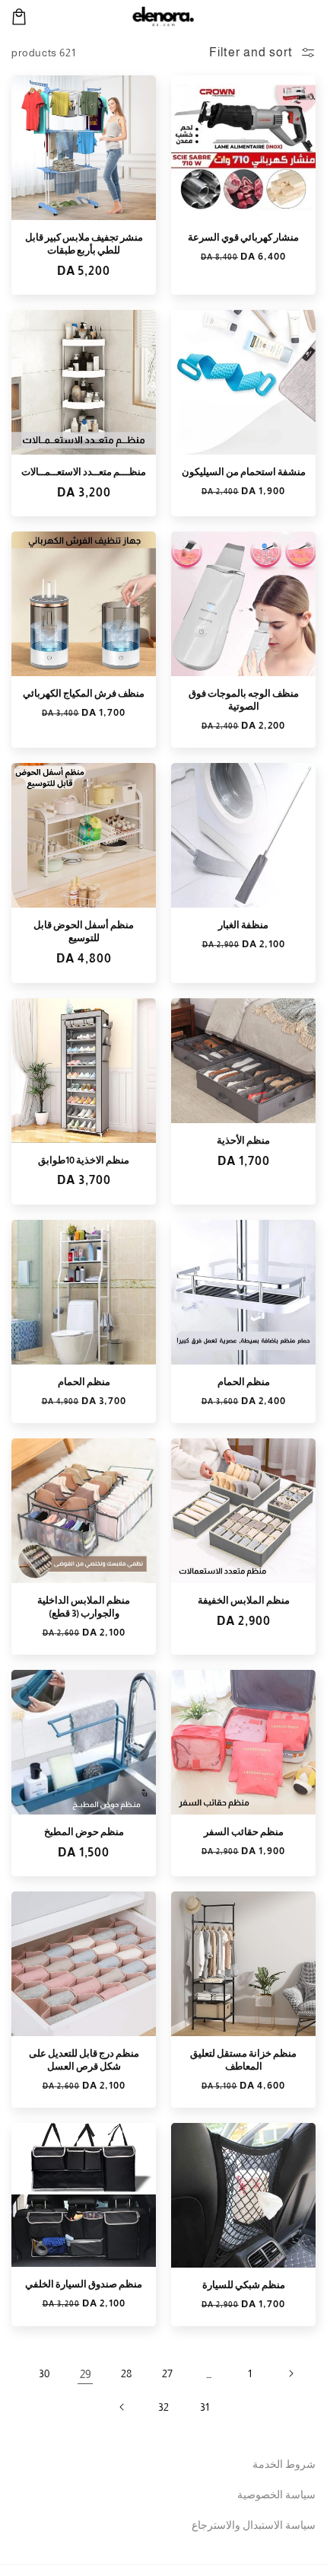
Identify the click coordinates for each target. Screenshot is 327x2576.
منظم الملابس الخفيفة (244, 1600)
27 (167, 2373)
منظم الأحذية (243, 1140)
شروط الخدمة (284, 2464)
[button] (19, 17)
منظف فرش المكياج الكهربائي (84, 693)
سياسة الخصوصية (276, 2495)
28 (126, 2373)
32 (163, 2407)
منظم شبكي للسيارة (244, 2285)
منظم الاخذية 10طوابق (84, 1160)
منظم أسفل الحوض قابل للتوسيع (84, 931)
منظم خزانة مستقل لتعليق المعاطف (243, 2060)
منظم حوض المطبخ (84, 1832)
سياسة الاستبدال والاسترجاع (254, 2525)
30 (44, 2373)
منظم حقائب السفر (244, 1832)
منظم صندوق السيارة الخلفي (84, 2284)
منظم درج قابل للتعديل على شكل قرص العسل (84, 2060)
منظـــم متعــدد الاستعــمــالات (84, 472)
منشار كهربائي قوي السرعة (243, 237)
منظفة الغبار (243, 925)
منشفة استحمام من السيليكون (244, 472)
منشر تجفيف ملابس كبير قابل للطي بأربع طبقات (84, 244)
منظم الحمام (244, 1382)
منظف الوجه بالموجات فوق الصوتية (244, 700)
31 (205, 2407)
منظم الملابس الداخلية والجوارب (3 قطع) (84, 1607)
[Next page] (122, 2407)
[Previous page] (290, 2373)
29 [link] (86, 2374)
